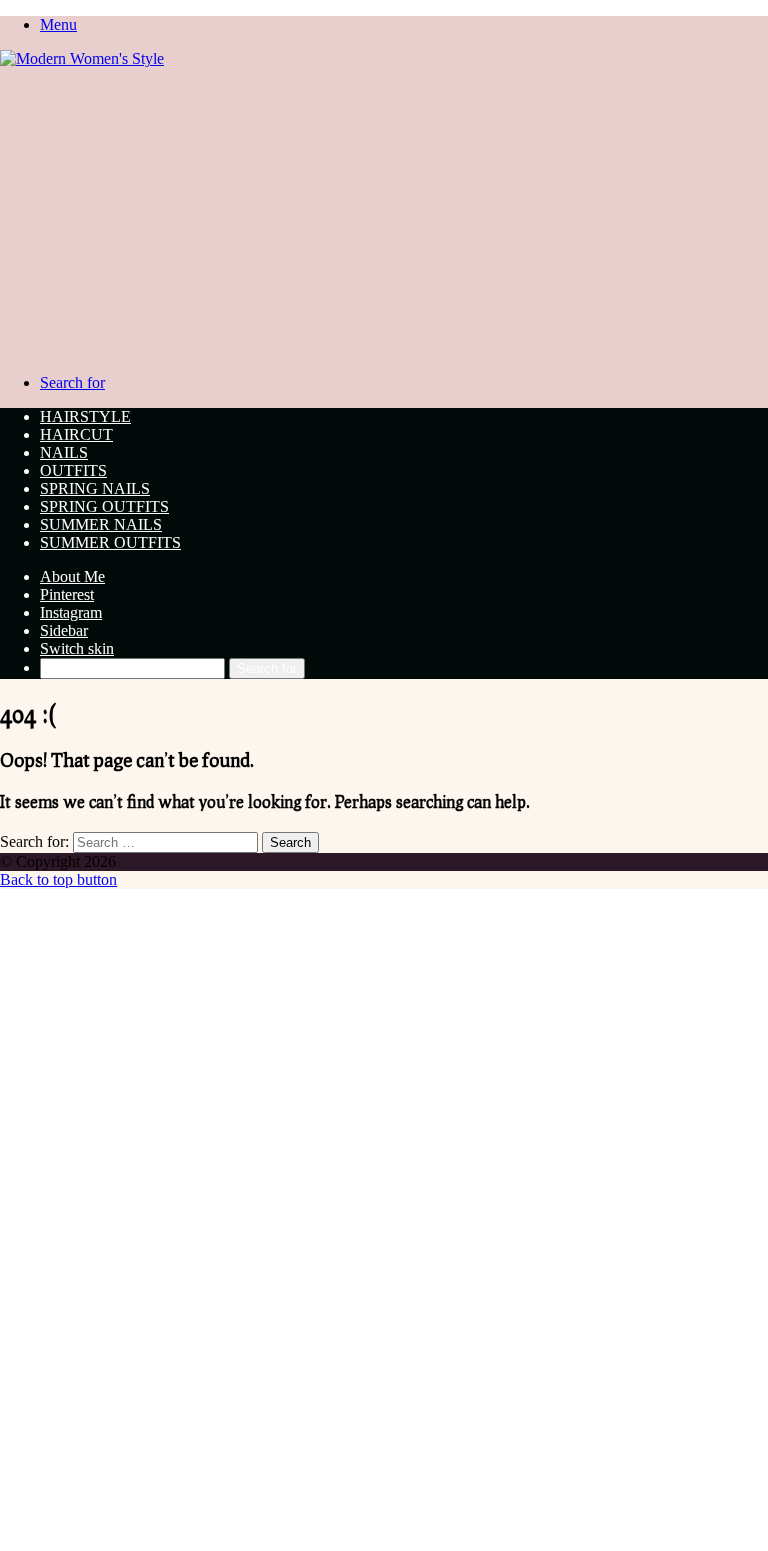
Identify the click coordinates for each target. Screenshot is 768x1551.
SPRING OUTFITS (104, 506)
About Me (72, 576)
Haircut (76, 434)
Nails (64, 452)
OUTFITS (73, 470)
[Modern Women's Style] (82, 58)
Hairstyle (85, 416)
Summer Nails (101, 524)
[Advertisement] (384, 218)
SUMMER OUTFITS (110, 542)
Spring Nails (95, 488)
